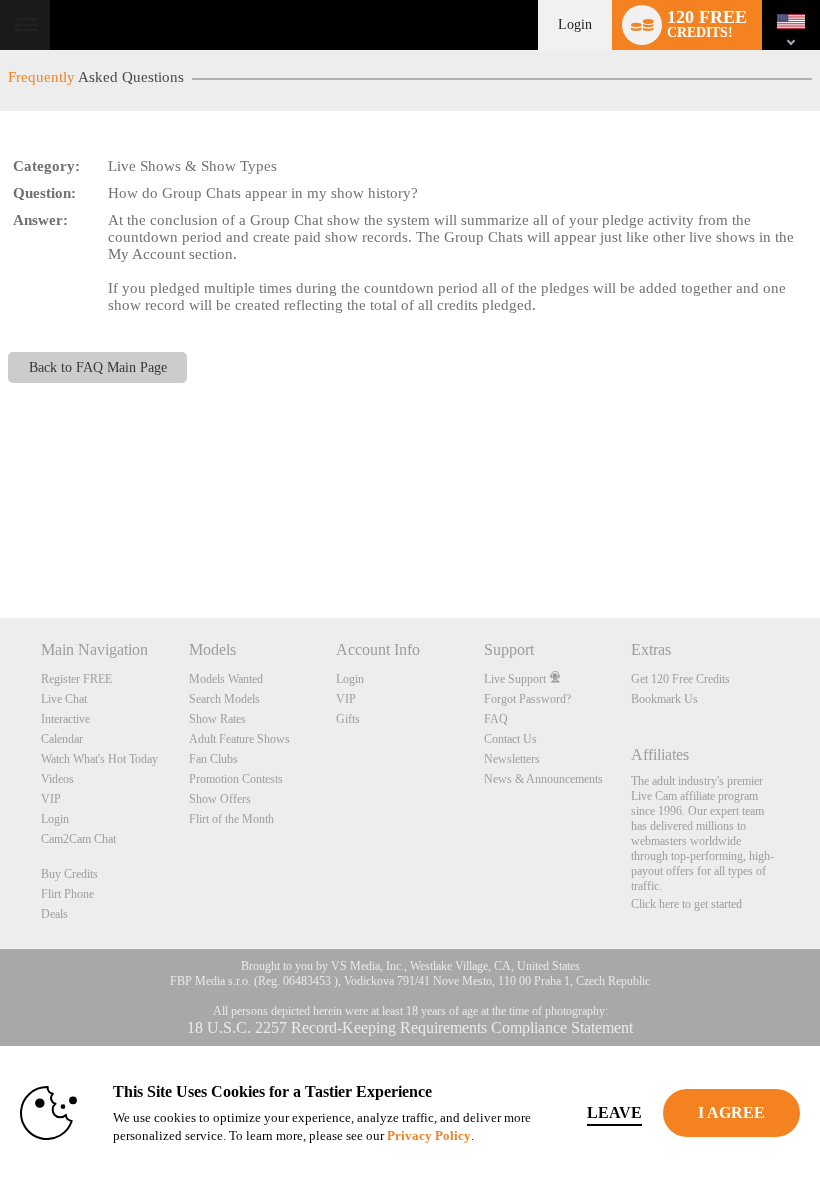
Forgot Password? (527, 699)
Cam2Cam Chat (78, 839)
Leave (614, 1112)
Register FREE (76, 679)
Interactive (65, 719)
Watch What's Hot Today (99, 759)
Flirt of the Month (231, 819)
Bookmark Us (664, 699)
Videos (57, 779)
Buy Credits (69, 874)
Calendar (62, 739)
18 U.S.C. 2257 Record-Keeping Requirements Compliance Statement (410, 1027)
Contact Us (510, 739)
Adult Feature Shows (239, 739)
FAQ (496, 719)
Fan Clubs (213, 759)
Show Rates (217, 719)
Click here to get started (686, 904)
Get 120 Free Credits (680, 679)
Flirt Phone (67, 894)
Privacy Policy (429, 1135)
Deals (54, 914)
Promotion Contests (236, 779)
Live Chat (64, 699)
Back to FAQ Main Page (98, 367)
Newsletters (512, 759)
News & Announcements (543, 779)
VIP (51, 799)
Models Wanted (226, 679)
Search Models (224, 699)
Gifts (348, 719)
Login (575, 24)
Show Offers (220, 799)
